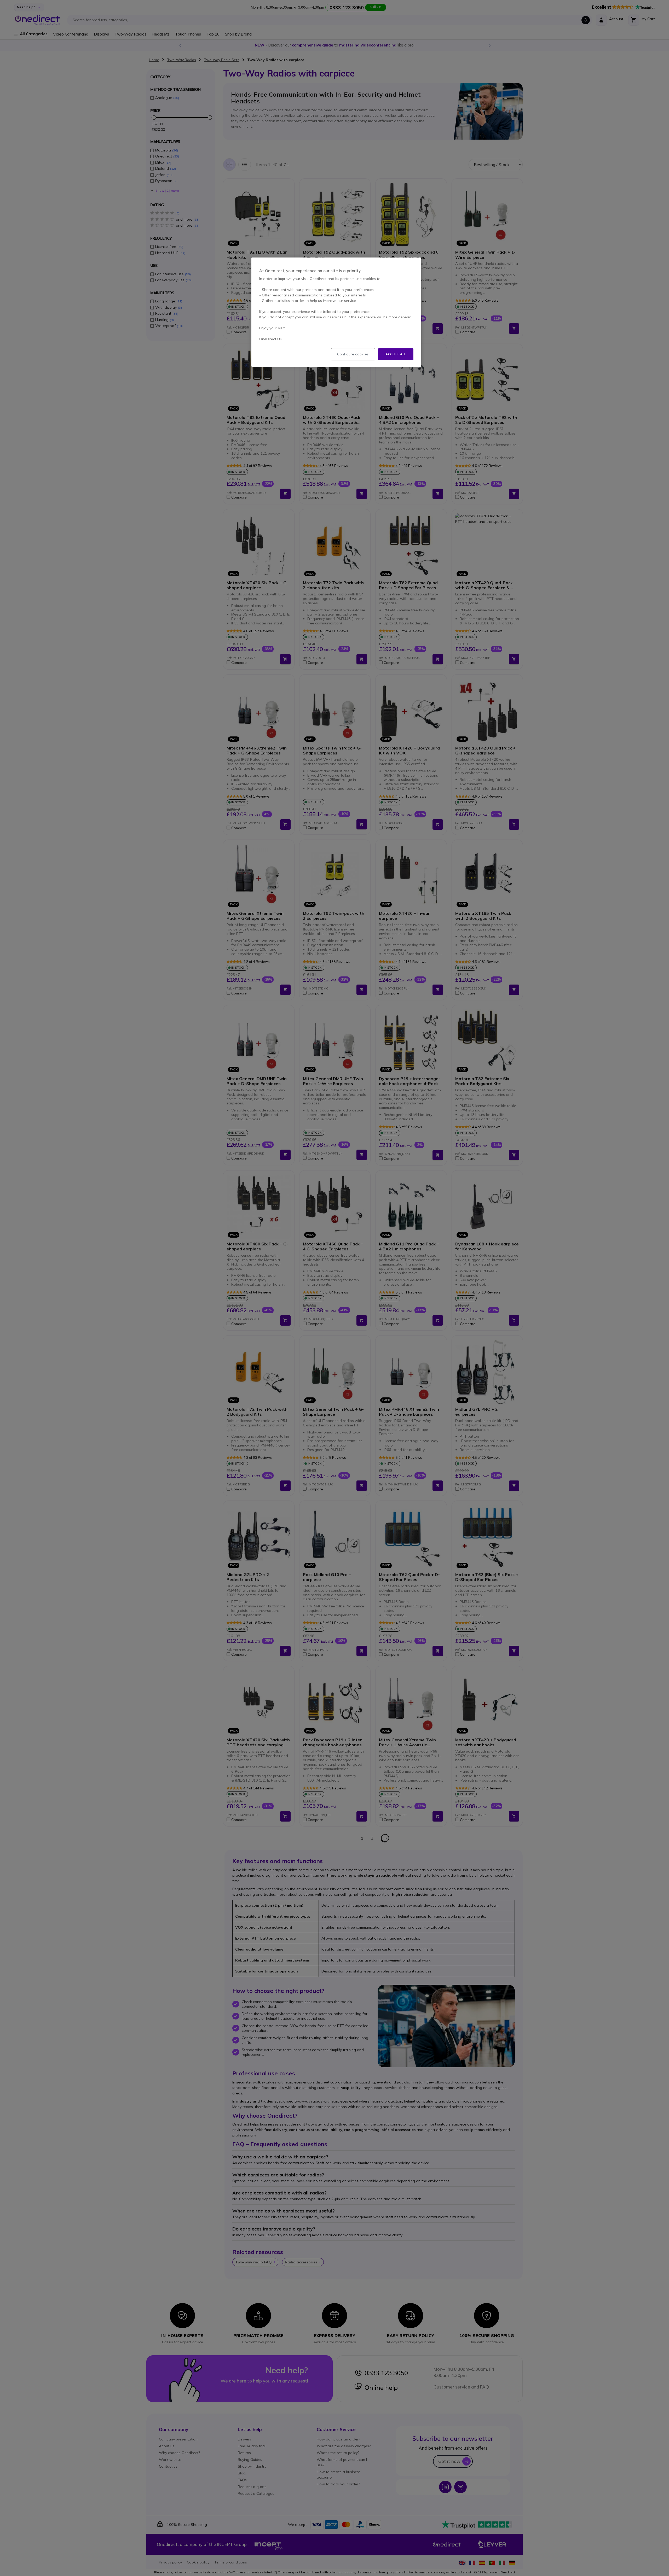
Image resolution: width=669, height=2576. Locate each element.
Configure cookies (353, 354)
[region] (336, 312)
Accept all (396, 354)
